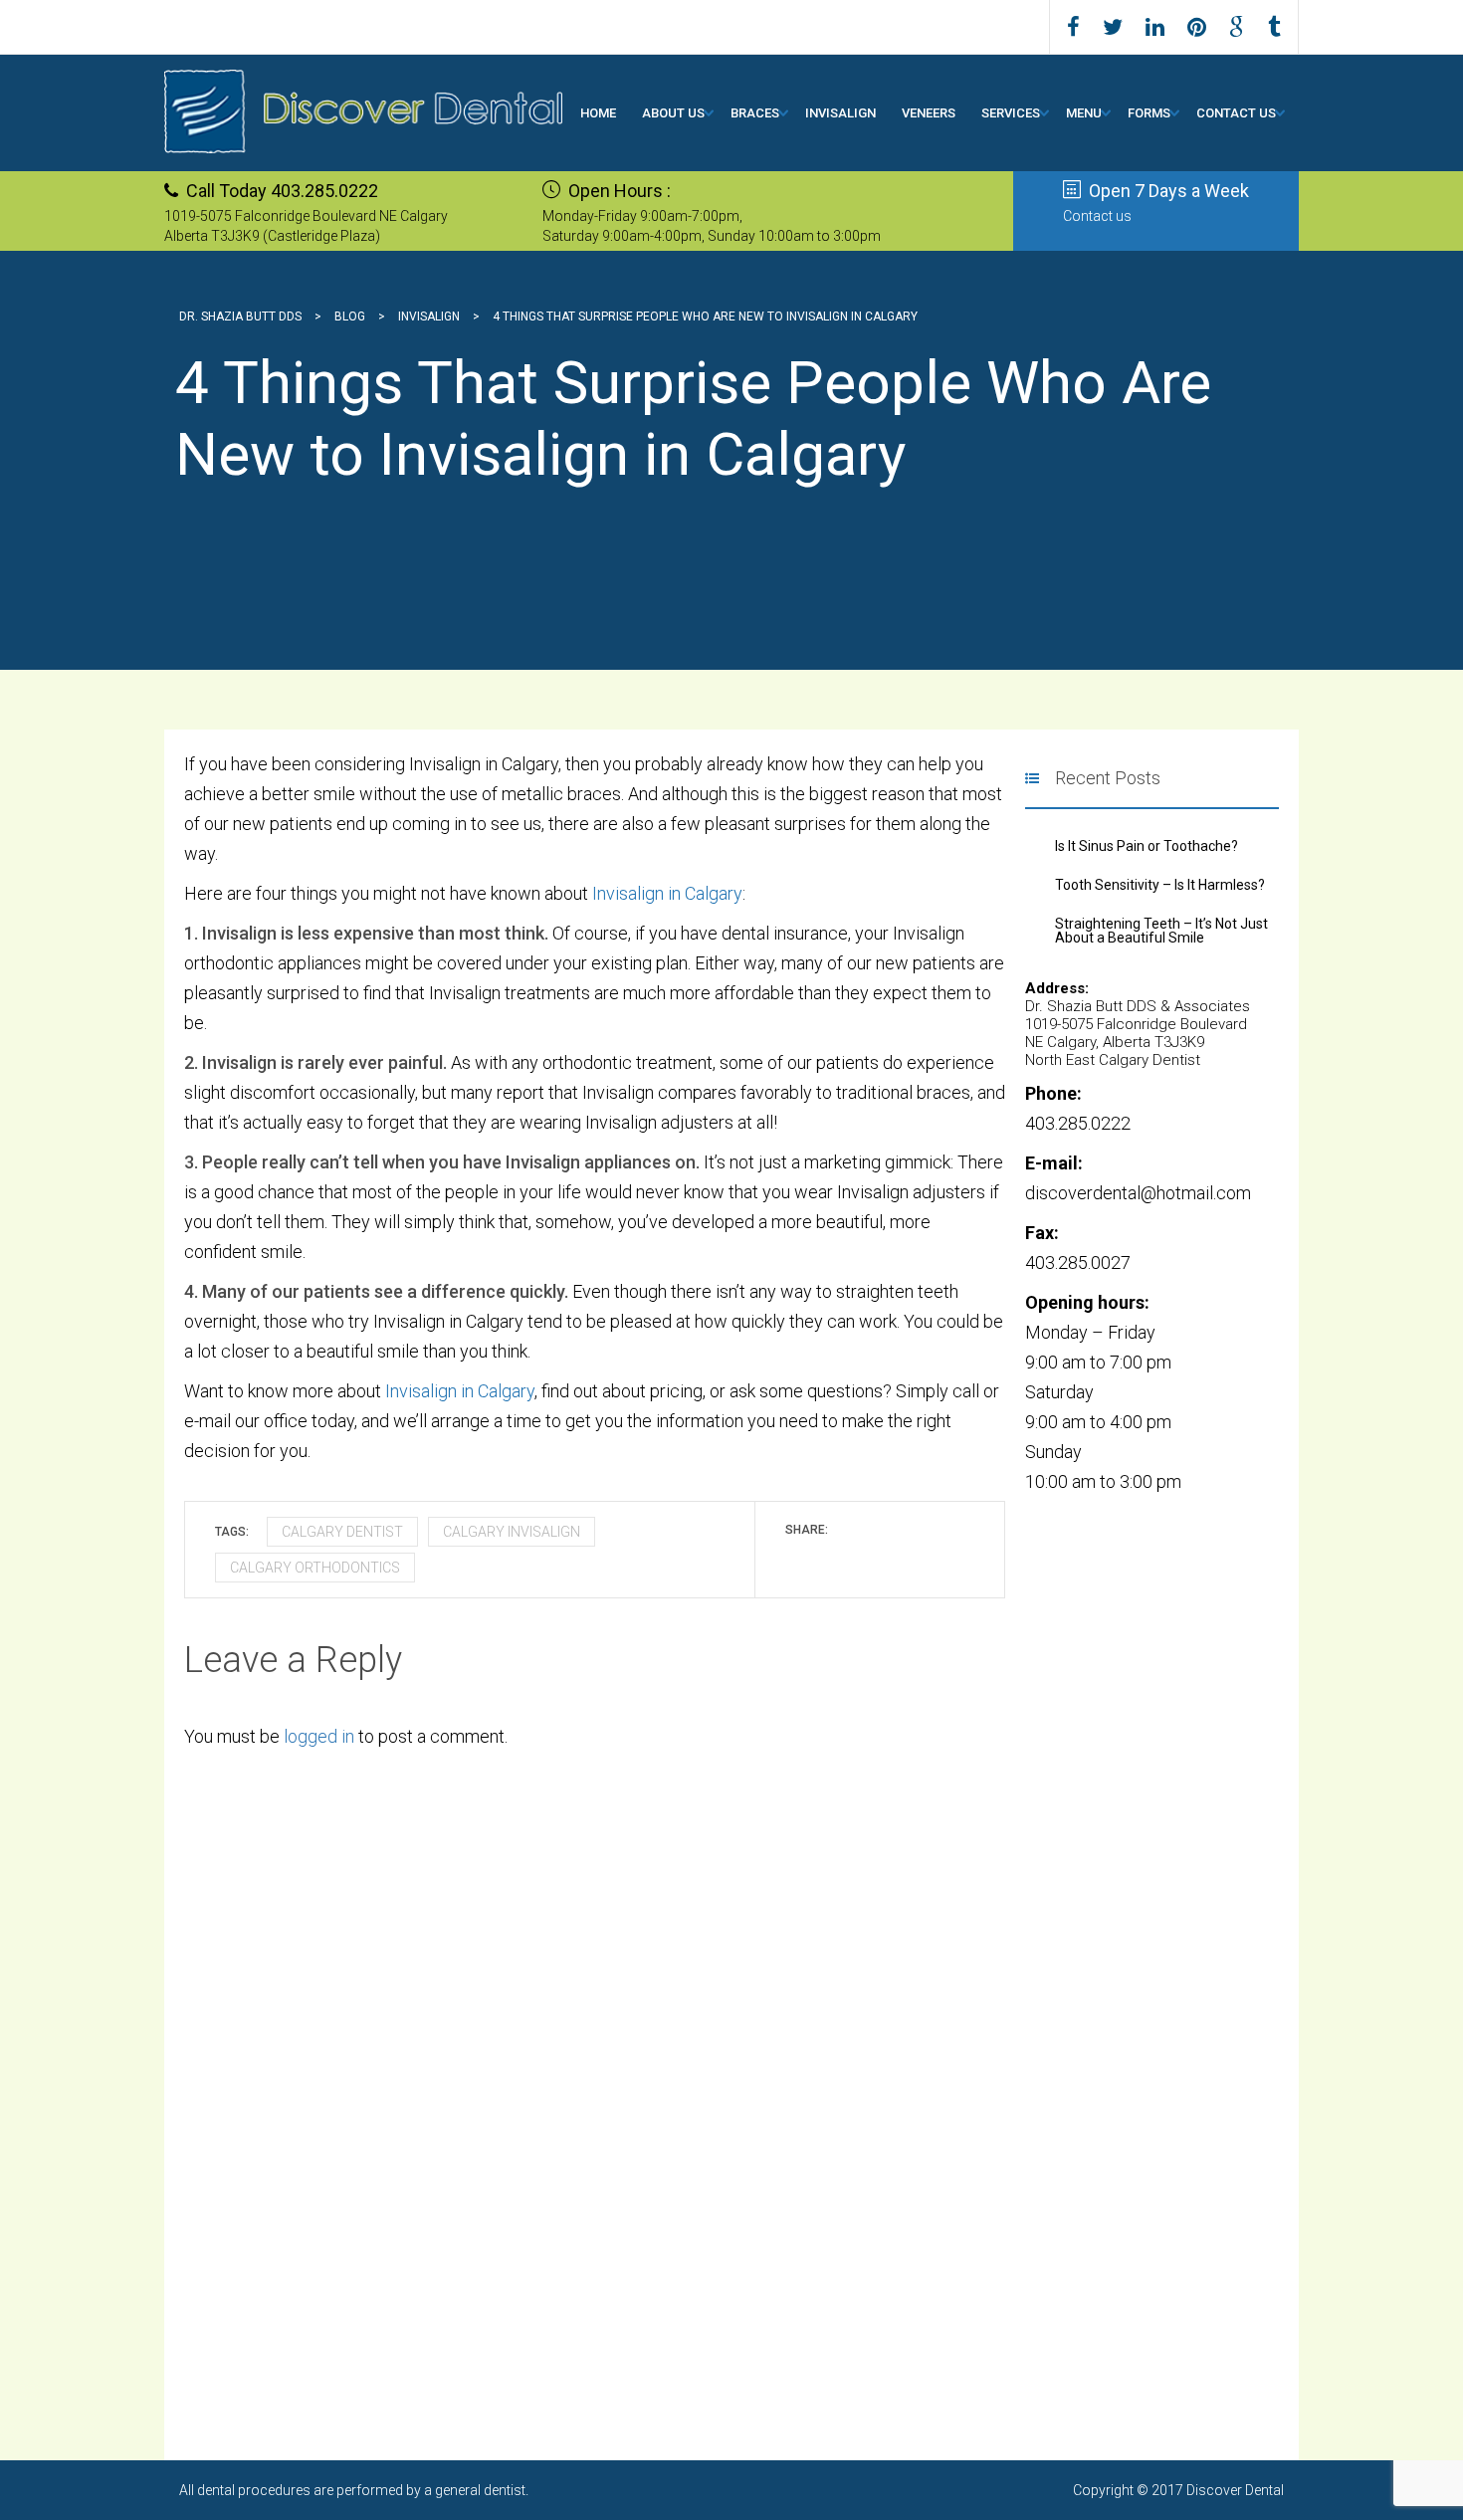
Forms (1149, 113)
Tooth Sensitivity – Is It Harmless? (1160, 885)
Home (598, 113)
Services (1011, 113)
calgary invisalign (512, 1532)
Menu (1084, 113)
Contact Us (1236, 113)
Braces (755, 113)
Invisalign (840, 113)
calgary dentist (342, 1532)
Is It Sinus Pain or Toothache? (1147, 846)
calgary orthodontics (315, 1568)
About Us (673, 113)
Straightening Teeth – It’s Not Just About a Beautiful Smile (1161, 931)
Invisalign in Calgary (665, 893)
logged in (319, 1736)
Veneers (929, 113)
